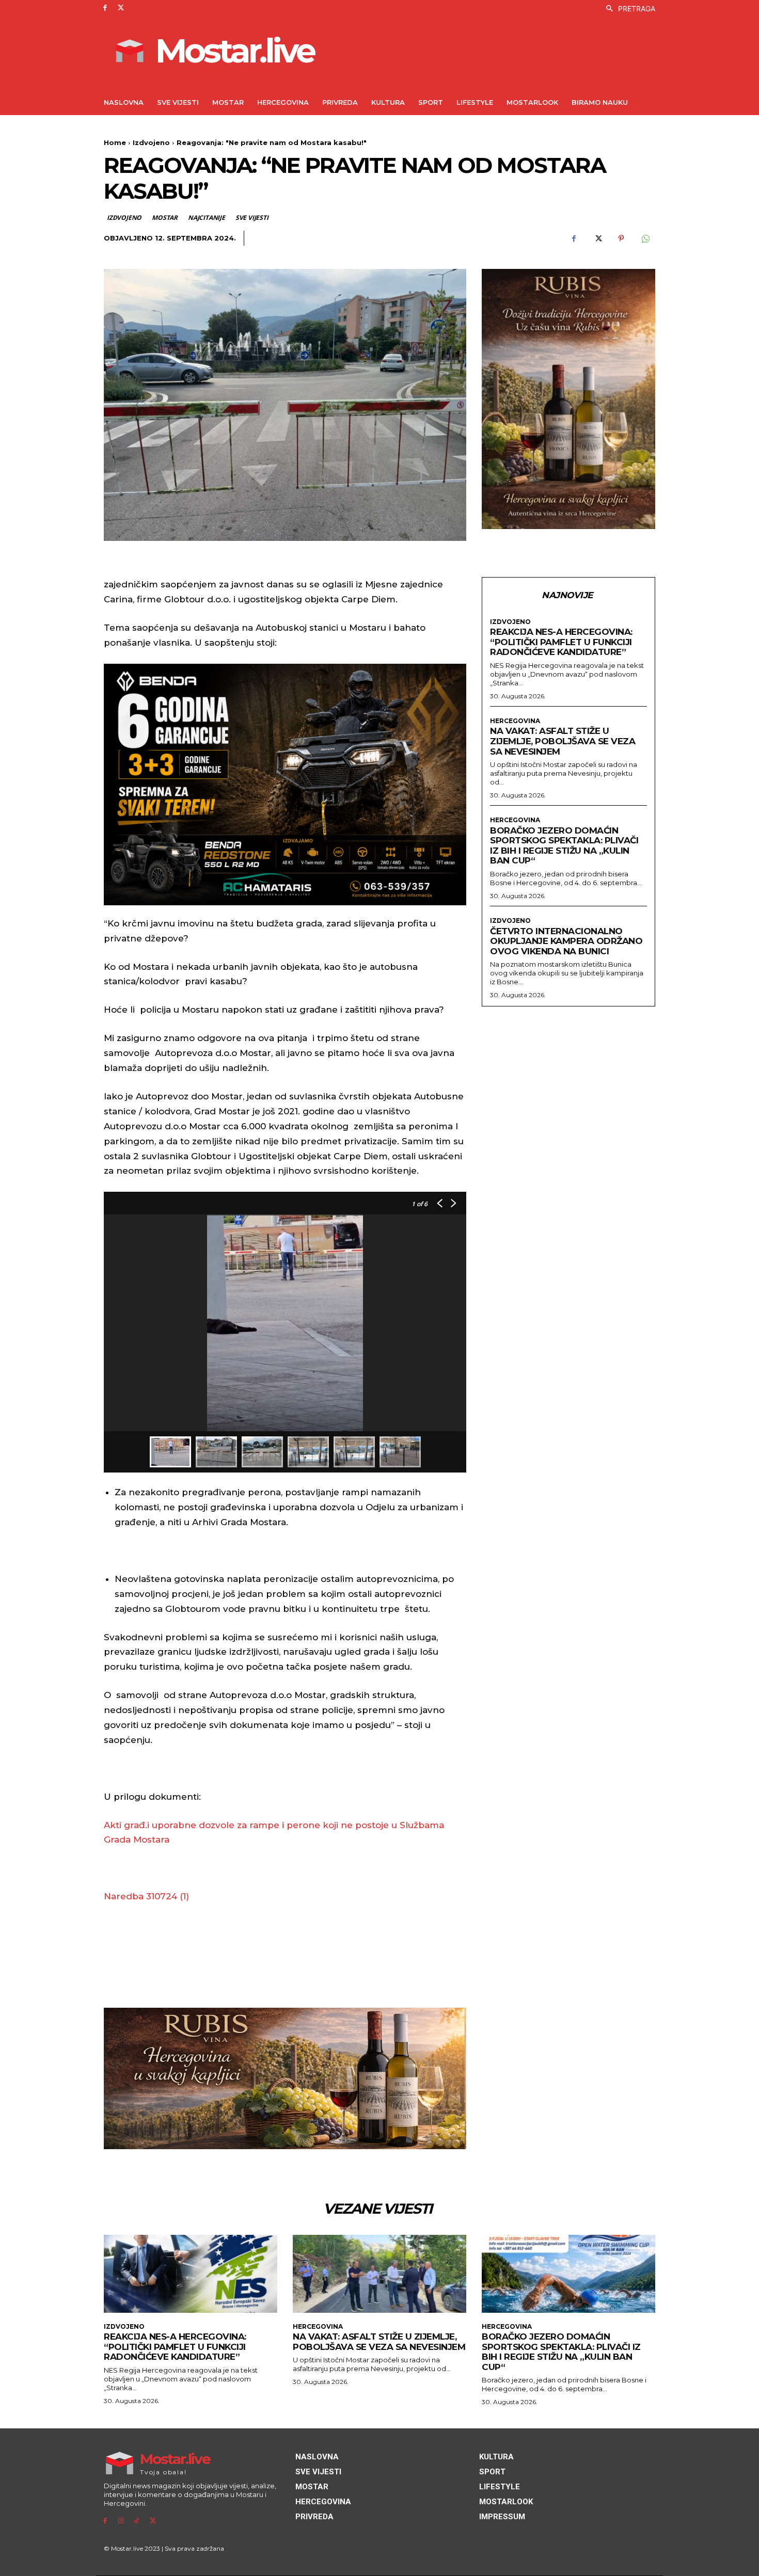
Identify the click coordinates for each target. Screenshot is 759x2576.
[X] (121, 8)
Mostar (165, 218)
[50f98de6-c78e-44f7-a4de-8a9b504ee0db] (285, 785)
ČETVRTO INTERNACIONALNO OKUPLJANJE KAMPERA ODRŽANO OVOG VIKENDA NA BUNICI (566, 941)
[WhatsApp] (645, 238)
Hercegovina (515, 721)
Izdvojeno (151, 142)
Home (115, 142)
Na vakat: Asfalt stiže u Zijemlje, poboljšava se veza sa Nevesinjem (563, 741)
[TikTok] (137, 2521)
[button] (628, 9)
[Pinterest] (621, 238)
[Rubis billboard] (285, 2078)
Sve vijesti (252, 218)
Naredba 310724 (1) (146, 1896)
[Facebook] (105, 8)
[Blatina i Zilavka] (568, 399)
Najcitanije (207, 218)
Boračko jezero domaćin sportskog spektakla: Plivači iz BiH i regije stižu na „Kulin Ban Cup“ (564, 846)
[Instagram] (121, 2521)
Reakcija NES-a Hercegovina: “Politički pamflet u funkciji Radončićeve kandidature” (561, 642)
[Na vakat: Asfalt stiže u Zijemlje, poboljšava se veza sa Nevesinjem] (379, 2274)
